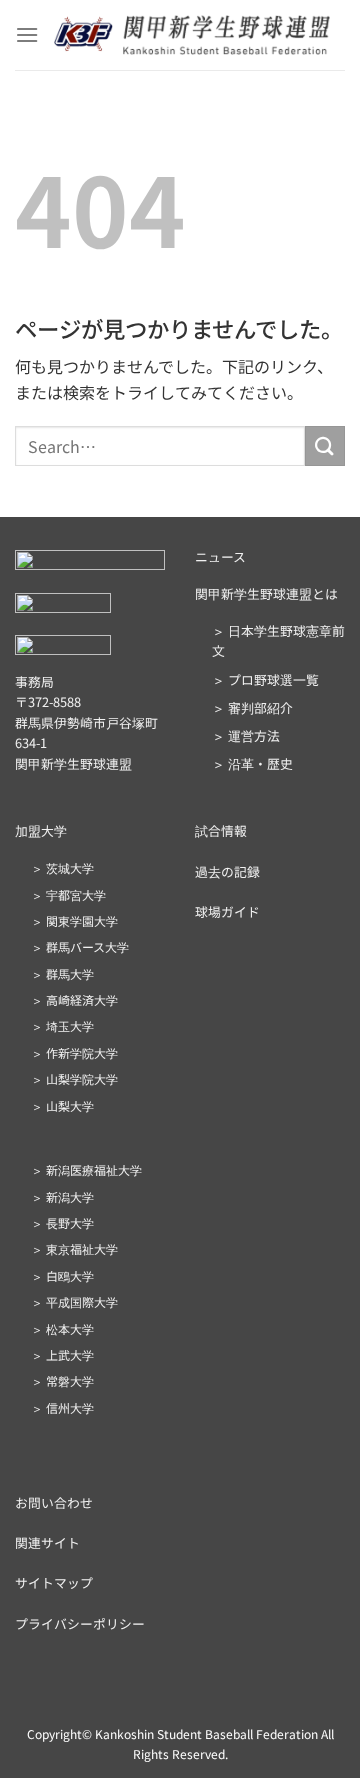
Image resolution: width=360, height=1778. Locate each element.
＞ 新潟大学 (62, 1196)
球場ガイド (227, 911)
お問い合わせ (54, 1502)
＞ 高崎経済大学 (74, 999)
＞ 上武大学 (62, 1354)
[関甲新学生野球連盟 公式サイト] (192, 35)
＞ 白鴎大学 (62, 1275)
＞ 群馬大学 (62, 973)
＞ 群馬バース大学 (80, 946)
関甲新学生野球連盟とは (266, 593)
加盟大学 (41, 830)
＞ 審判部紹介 (252, 707)
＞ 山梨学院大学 (74, 1078)
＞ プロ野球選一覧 (265, 679)
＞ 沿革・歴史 (252, 763)
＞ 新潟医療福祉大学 (86, 1169)
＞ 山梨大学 (62, 1105)
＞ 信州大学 (62, 1407)
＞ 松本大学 (62, 1328)
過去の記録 (227, 871)
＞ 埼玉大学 (62, 1025)
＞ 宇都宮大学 (68, 894)
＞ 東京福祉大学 (74, 1248)
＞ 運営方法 (246, 735)
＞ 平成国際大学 (74, 1301)
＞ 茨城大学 (62, 867)
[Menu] (27, 34)
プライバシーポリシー (80, 1623)
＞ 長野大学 (62, 1222)
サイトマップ (54, 1582)
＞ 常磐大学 (62, 1380)
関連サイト (47, 1542)
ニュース (220, 556)
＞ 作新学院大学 (74, 1052)
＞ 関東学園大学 (74, 920)
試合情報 (221, 830)
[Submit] (325, 445)
